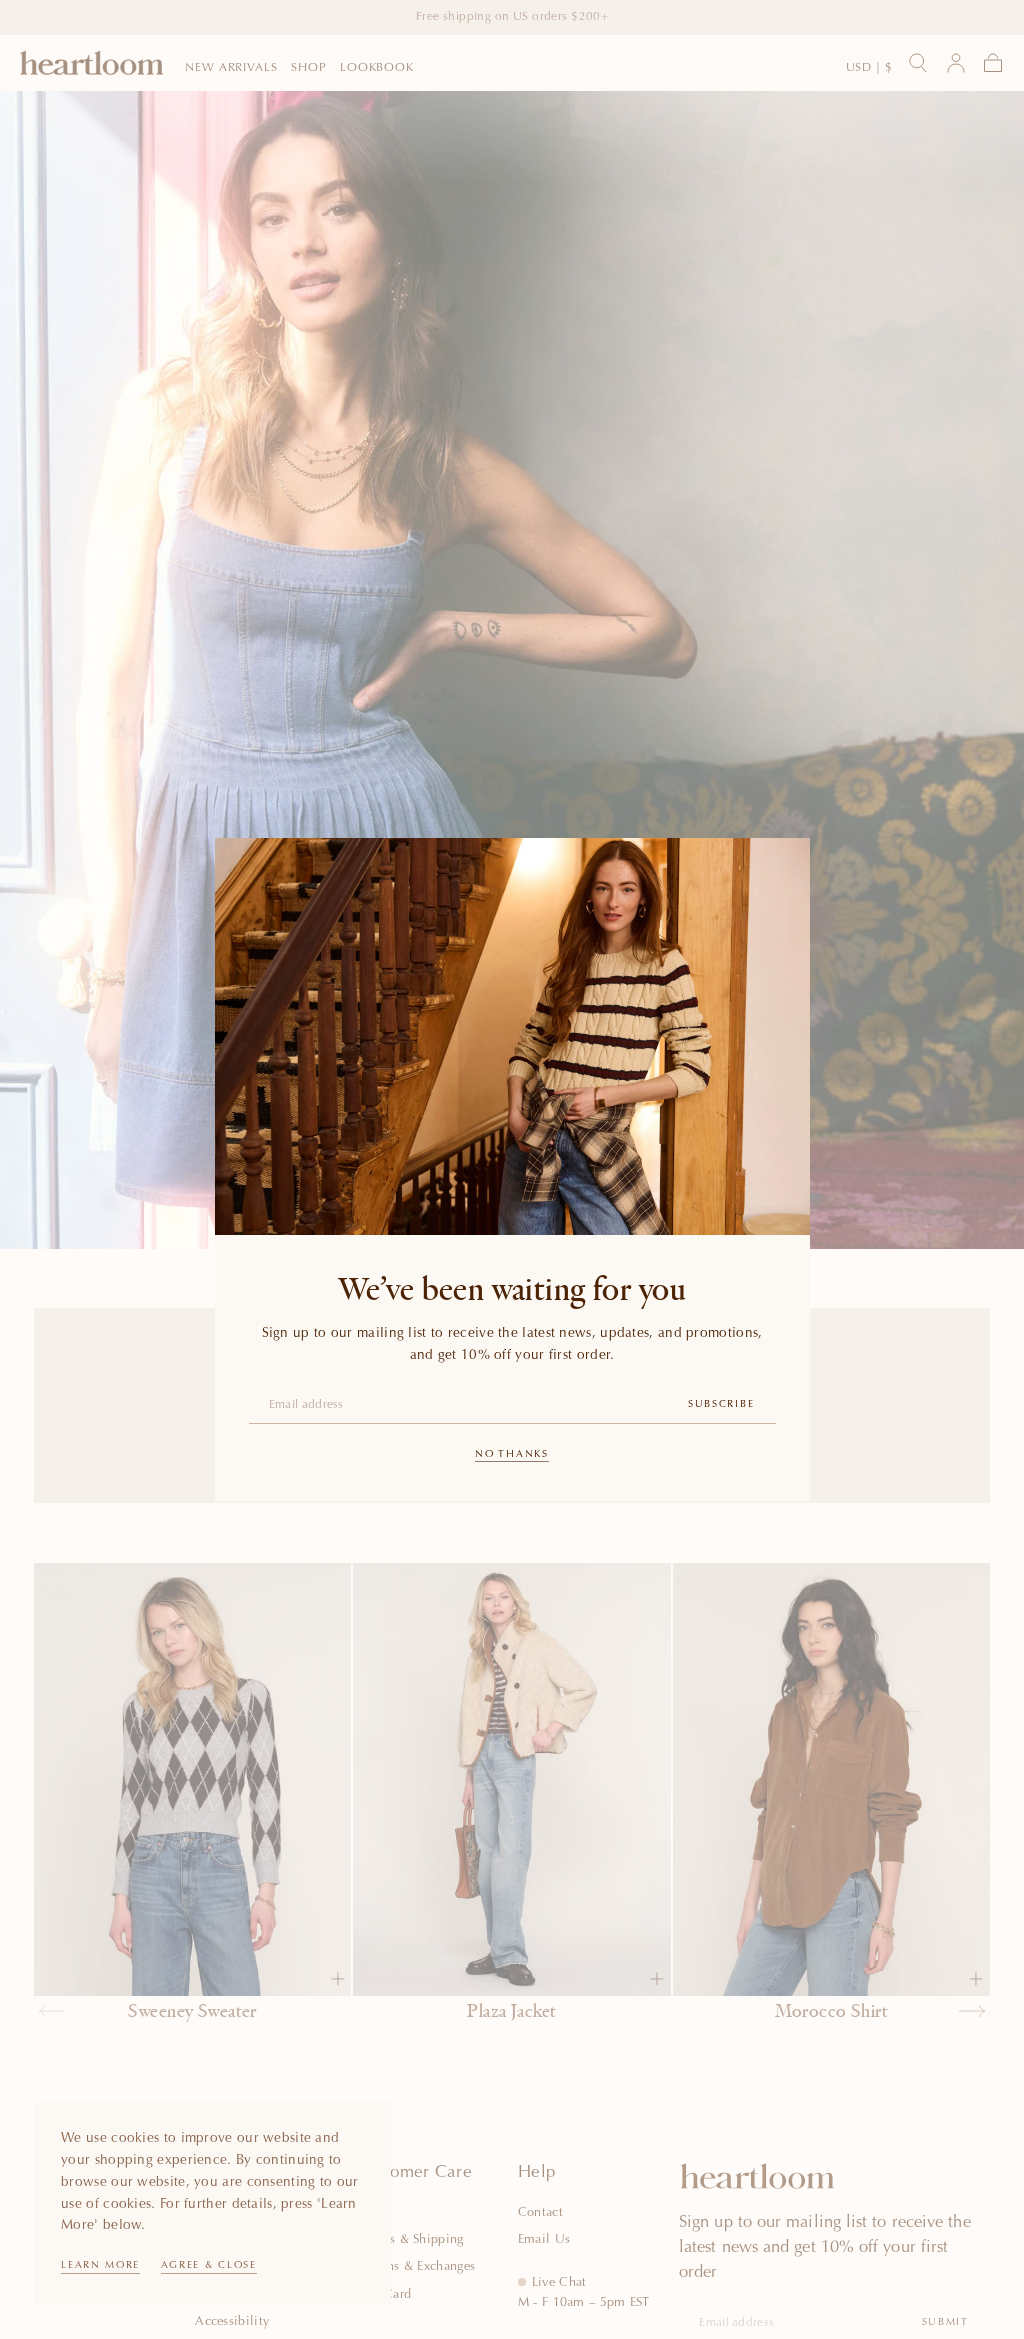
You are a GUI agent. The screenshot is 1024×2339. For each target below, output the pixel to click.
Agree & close (209, 2266)
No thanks (511, 1455)
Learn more (100, 2266)
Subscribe (721, 1405)
